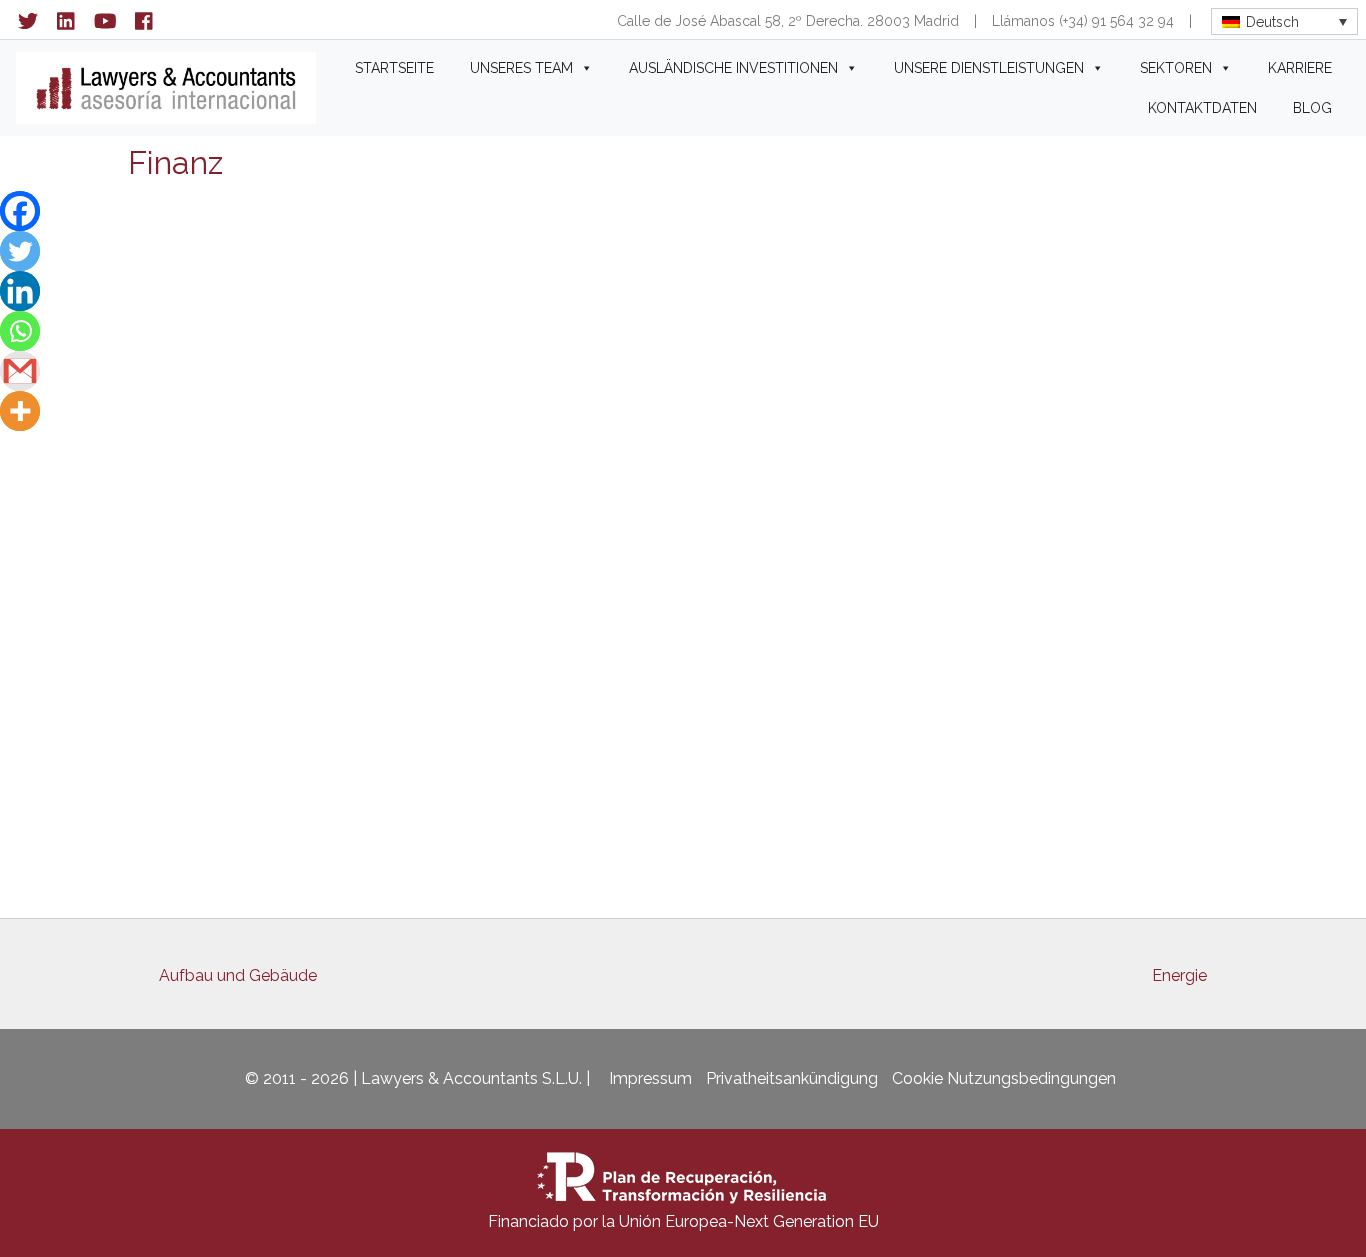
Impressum (650, 1078)
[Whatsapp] (20, 331)
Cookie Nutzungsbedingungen (1004, 1078)
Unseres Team (521, 68)
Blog (1312, 108)
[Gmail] (20, 371)
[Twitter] (20, 251)
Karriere (1300, 68)
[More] (20, 411)
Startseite (394, 68)
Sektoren (1176, 68)
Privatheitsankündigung (792, 1078)
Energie (1179, 975)
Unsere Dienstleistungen (989, 68)
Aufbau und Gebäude (238, 975)
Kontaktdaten (1202, 108)
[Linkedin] (20, 291)
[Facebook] (20, 211)
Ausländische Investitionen (733, 68)
